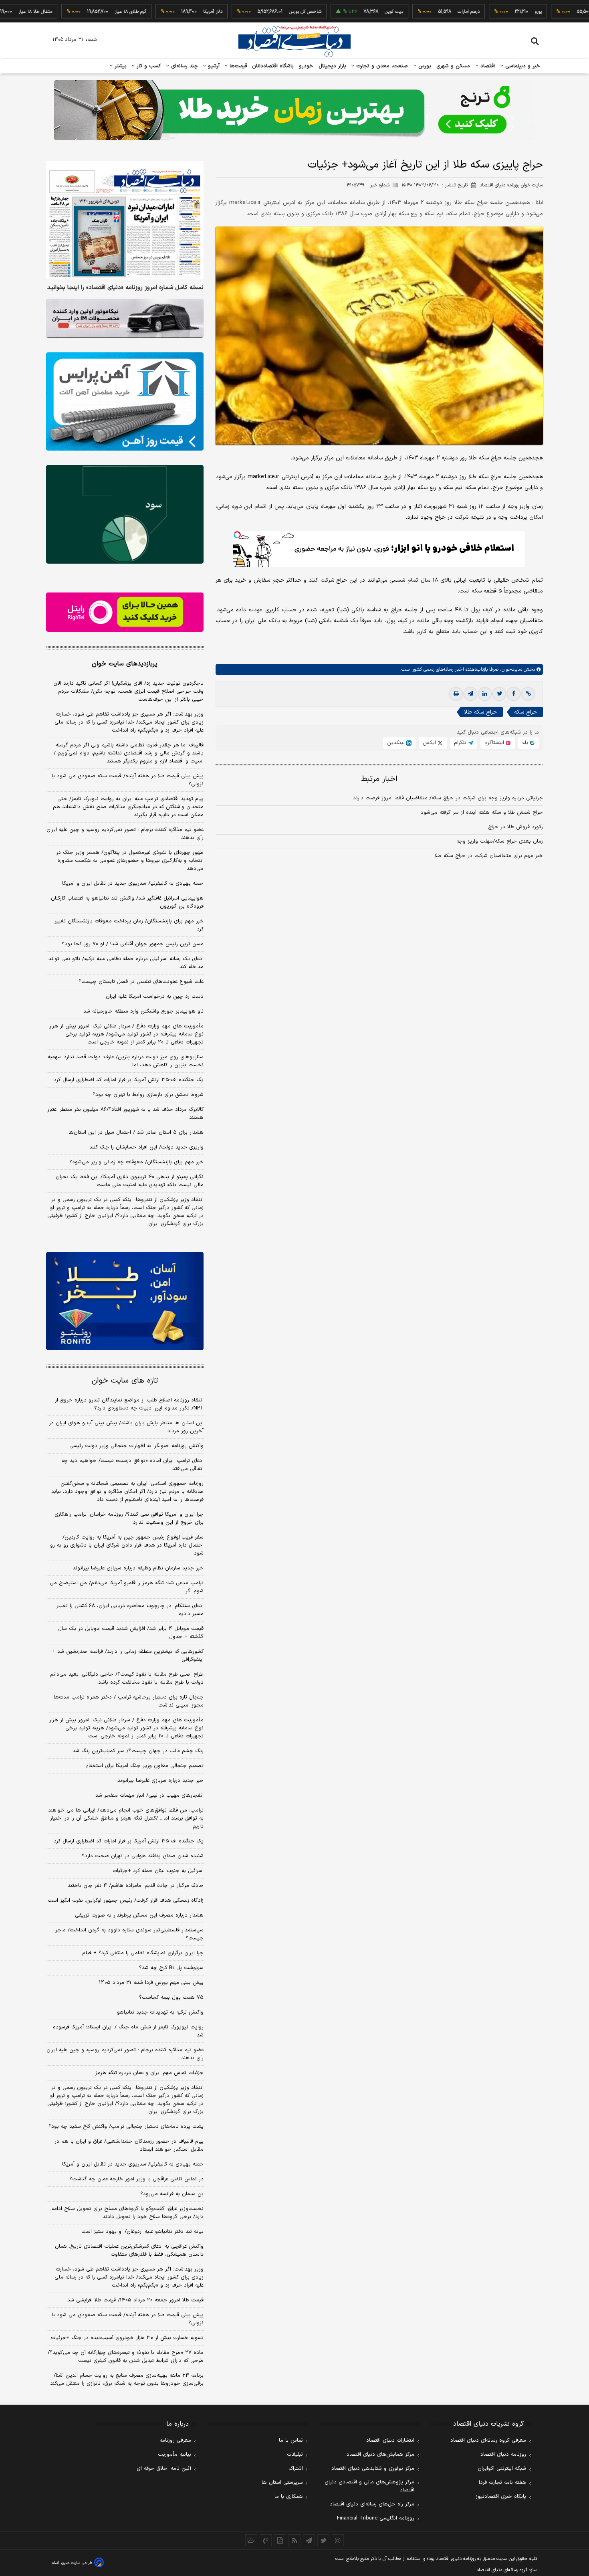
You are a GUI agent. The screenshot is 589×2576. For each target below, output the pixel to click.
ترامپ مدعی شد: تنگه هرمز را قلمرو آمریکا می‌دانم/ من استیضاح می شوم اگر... (127, 1587)
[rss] (294, 2540)
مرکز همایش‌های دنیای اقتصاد (380, 2455)
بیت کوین (336, 12)
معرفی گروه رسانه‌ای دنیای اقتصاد (488, 2441)
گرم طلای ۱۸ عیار (73, 12)
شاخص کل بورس (247, 12)
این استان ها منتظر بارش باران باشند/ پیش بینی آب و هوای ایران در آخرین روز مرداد (126, 1427)
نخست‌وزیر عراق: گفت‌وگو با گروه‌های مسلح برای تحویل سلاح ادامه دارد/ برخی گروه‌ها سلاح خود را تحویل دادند (127, 2213)
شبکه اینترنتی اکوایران (502, 2469)
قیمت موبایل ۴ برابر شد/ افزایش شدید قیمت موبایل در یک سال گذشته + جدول (131, 1633)
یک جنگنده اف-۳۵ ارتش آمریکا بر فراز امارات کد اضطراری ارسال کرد (129, 1080)
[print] (456, 694)
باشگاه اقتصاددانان (273, 66)
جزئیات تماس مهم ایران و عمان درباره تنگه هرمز (149, 2073)
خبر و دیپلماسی (522, 66)
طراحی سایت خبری (77, 2563)
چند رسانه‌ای (184, 66)
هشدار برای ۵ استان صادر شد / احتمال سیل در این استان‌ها (136, 1132)
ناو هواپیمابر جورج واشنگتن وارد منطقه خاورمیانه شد (143, 1011)
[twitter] (499, 694)
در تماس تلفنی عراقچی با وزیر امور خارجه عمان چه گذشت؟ (136, 2179)
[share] (280, 2540)
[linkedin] (485, 694)
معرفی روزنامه (175, 2441)
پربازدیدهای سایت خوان (125, 664)
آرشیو (213, 66)
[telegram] (470, 694)
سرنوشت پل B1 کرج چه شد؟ (171, 1968)
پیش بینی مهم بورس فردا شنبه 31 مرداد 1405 (151, 1983)
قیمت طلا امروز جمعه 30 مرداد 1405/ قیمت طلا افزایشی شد (135, 2300)
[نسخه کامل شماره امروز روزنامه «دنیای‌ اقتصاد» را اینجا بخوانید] (125, 220)
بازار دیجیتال (332, 66)
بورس (424, 66)
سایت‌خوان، (510, 669)
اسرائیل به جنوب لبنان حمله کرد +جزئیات (158, 1871)
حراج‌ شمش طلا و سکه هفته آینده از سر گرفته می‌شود (482, 813)
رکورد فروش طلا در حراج (515, 827)
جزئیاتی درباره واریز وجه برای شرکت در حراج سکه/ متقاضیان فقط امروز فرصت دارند (448, 798)
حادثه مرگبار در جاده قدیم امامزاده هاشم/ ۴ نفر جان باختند (136, 1886)
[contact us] (266, 2540)
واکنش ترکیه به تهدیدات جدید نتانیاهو (160, 2012)
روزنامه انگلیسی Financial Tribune (376, 2518)
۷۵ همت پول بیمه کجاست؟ (171, 1998)
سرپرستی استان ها (282, 2483)
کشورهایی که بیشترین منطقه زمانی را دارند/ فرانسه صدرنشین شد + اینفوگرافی (128, 1656)
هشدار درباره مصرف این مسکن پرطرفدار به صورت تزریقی (139, 1915)
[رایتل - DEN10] (125, 612)
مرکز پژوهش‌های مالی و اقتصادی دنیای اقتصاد (369, 2486)
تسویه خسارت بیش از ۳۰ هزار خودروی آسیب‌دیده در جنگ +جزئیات (127, 2338)
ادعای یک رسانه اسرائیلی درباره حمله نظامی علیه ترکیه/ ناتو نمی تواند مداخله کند (126, 963)
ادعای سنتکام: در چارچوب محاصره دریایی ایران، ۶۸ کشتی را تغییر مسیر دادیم (130, 1610)
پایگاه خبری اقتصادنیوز (501, 2497)
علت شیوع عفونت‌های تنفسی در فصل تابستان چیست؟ (141, 982)
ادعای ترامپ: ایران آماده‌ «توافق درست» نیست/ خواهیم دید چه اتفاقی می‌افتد (132, 1465)
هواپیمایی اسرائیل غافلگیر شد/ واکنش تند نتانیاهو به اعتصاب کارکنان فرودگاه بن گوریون (127, 902)
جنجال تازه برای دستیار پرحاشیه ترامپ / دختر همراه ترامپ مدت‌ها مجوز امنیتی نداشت (129, 1701)
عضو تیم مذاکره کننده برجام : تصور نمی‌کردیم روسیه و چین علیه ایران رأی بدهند (125, 834)
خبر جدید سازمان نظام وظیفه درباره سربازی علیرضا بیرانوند (138, 1568)
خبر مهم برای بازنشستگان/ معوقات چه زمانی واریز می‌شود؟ (136, 1162)
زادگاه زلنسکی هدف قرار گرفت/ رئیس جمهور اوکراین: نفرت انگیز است (126, 1901)
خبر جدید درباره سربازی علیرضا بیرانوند (160, 1781)
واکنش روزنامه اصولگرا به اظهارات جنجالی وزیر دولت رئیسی (136, 1446)
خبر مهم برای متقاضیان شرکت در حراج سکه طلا (489, 856)
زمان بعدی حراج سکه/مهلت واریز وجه (500, 841)
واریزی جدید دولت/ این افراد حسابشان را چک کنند (146, 1147)
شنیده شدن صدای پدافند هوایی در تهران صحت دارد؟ (143, 1856)
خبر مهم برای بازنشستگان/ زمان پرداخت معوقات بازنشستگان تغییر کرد (129, 925)
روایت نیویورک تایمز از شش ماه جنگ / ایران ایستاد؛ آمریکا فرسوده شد (128, 2031)
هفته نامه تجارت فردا (502, 2483)
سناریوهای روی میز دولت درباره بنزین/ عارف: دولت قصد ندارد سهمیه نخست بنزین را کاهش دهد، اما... (126, 1061)
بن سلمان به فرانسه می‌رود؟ (172, 2194)
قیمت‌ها (237, 66)
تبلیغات (295, 2455)
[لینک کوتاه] (528, 694)
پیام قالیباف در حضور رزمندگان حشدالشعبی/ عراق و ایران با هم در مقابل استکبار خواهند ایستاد (129, 2145)
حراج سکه (525, 712)
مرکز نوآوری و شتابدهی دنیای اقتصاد (373, 2469)
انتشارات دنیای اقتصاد (390, 2441)
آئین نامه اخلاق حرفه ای (164, 2469)
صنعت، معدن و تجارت (381, 66)
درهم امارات (411, 12)
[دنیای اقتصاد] (294, 41)
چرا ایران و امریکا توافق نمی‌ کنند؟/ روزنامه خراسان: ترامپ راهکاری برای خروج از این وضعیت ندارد (129, 1519)
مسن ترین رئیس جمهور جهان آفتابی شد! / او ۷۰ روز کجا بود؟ (133, 944)
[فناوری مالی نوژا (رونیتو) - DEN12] (125, 1301)
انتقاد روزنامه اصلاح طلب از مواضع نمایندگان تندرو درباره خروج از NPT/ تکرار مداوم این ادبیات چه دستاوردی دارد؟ (129, 1404)
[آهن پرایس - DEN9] (125, 402)
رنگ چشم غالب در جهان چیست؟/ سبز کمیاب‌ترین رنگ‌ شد (138, 1751)
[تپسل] (237, 535)
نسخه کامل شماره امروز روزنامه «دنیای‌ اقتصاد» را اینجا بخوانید (125, 288)
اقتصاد (487, 66)
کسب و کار (148, 66)
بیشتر (120, 66)
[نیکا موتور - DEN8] (125, 318)
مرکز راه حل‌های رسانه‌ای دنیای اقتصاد (372, 2504)
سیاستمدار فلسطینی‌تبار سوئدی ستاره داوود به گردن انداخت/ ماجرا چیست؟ (129, 1934)
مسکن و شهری (453, 66)
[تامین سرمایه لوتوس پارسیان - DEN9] (125, 514)
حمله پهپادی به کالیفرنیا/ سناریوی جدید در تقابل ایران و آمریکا (133, 884)
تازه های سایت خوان (125, 1381)
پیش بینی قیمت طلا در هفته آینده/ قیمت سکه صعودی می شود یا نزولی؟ (128, 780)
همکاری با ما (289, 2497)
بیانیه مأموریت (174, 2455)
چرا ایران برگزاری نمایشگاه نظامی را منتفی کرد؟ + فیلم (143, 1953)
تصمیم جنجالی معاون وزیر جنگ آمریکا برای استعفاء (145, 1766)
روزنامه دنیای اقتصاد (503, 2455)
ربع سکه (555, 12)
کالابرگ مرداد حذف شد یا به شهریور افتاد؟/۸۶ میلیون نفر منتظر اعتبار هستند (125, 1114)
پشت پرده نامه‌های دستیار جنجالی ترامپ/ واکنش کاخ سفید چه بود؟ (126, 2127)
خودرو (306, 66)
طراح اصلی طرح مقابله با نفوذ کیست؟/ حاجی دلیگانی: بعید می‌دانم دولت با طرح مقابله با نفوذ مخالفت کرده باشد (127, 1678)
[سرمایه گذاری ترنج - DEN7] (294, 110)
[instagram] (338, 2540)
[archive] (251, 2540)
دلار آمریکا (155, 12)
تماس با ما (291, 2441)
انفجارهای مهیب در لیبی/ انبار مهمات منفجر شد (149, 1796)
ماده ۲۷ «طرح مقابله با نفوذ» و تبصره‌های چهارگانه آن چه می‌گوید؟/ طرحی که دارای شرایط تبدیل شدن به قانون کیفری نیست (126, 2357)
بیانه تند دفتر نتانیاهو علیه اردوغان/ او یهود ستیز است (142, 2232)
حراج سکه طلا (480, 712)
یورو (480, 12)
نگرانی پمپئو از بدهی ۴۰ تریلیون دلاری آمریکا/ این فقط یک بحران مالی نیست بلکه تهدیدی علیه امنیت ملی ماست (130, 1181)
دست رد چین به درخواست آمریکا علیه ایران (155, 997)
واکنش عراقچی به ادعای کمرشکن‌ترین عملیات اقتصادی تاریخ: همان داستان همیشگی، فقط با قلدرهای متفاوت (129, 2250)
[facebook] (514, 694)
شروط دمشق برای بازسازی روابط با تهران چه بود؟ (148, 1095)
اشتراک (296, 2469)
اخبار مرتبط (379, 779)
